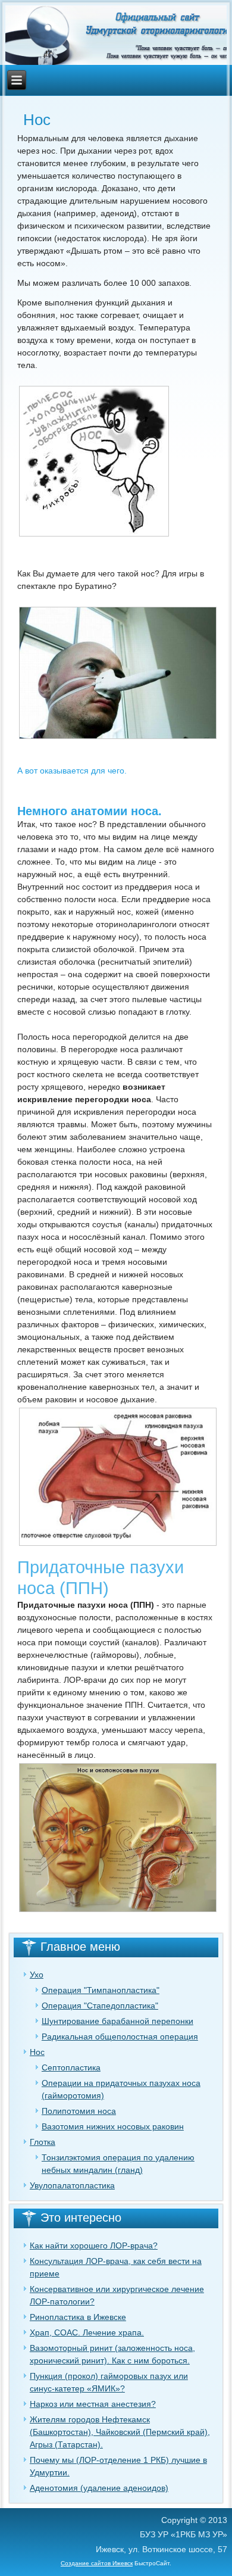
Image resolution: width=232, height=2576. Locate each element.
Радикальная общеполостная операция (120, 2037)
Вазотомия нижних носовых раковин (113, 2126)
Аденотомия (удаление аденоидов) (99, 2488)
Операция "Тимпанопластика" (101, 1990)
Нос (37, 2052)
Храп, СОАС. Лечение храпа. (87, 2332)
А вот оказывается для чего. (72, 771)
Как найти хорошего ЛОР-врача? (94, 2246)
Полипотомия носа (79, 2111)
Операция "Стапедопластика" (100, 2006)
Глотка (43, 2142)
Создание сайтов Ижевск (97, 2563)
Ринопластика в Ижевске (78, 2317)
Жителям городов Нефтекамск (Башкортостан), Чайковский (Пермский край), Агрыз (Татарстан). (120, 2432)
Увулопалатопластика (72, 2185)
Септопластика (71, 2067)
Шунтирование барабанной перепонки (117, 2021)
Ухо (37, 1975)
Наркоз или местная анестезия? (93, 2404)
